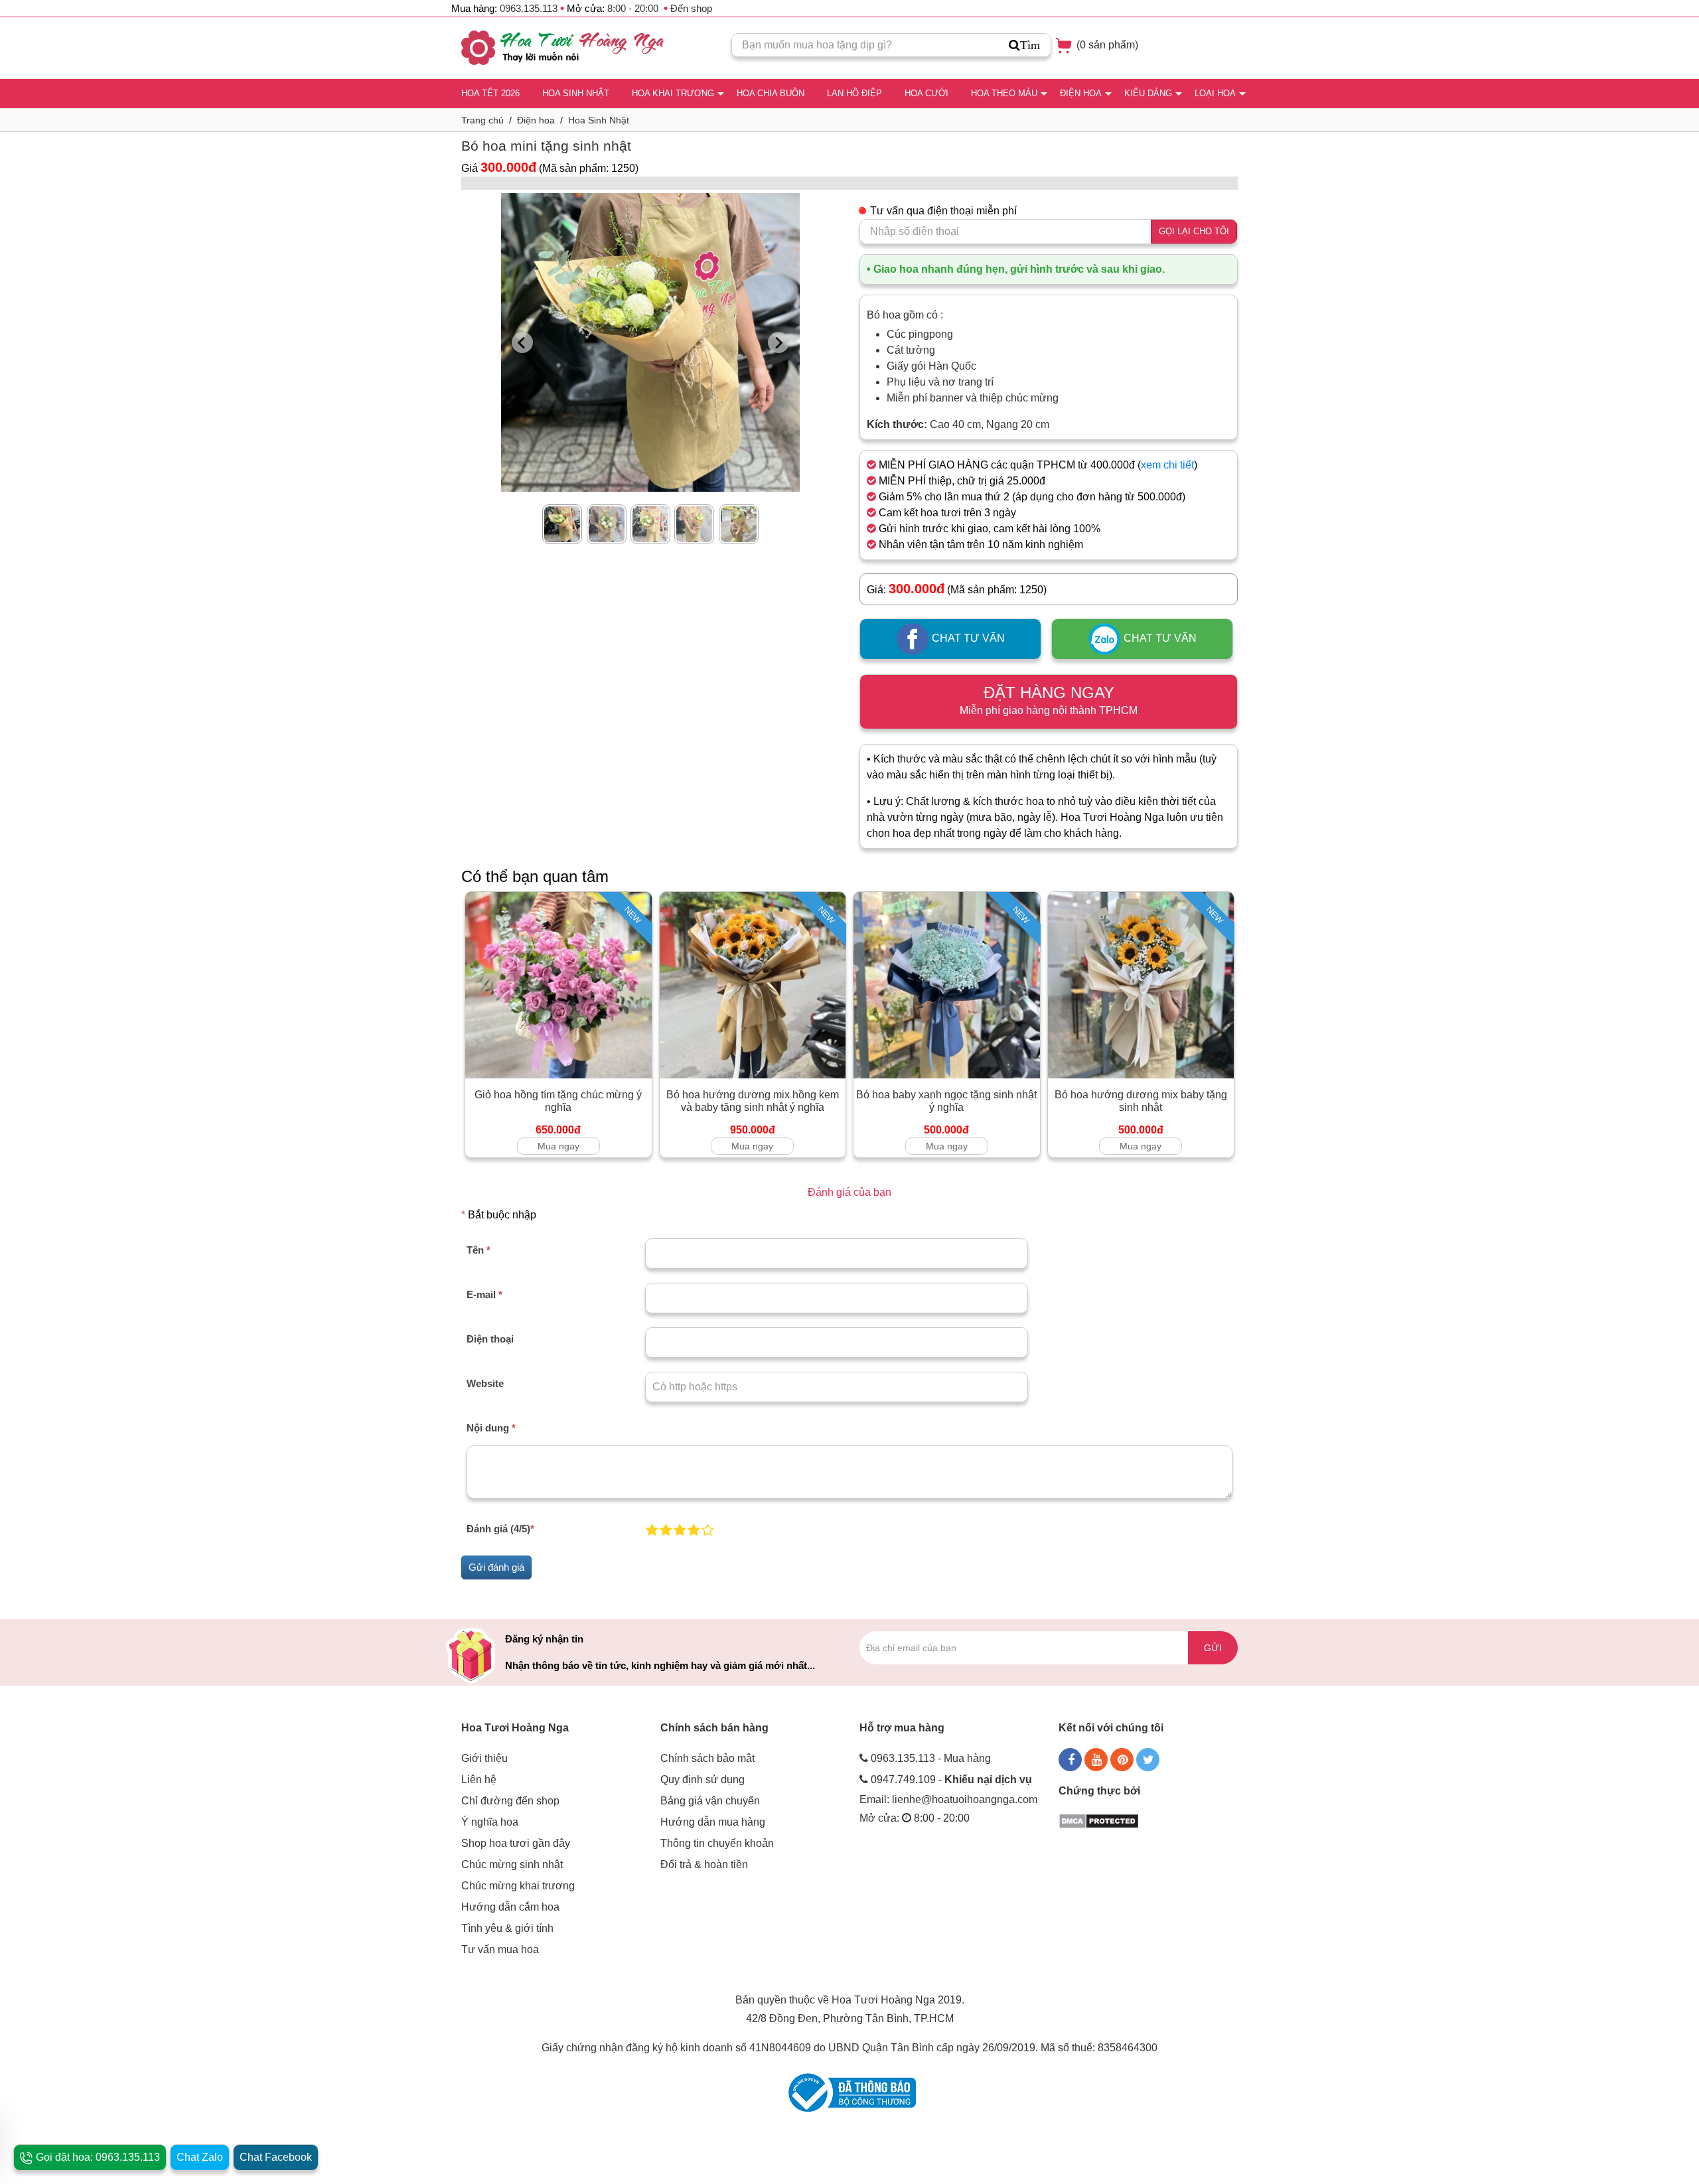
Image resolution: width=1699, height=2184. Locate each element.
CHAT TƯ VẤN (967, 639)
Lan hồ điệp (854, 93)
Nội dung (491, 1428)
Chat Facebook (276, 2157)
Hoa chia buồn (771, 93)
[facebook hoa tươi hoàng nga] (1070, 1760)
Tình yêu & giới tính (507, 1928)
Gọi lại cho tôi (1194, 231)
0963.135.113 (529, 8)
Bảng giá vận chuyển (710, 1801)
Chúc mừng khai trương (518, 1886)
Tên (479, 1250)
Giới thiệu (484, 1758)
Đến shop (691, 8)
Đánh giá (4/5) (500, 1529)
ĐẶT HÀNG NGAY (1049, 700)
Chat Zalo (200, 2157)
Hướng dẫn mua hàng (713, 1822)
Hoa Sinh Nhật (599, 120)
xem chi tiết (1167, 465)
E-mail (484, 1294)
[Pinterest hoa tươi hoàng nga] (1122, 1760)
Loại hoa (1215, 93)
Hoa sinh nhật (576, 93)
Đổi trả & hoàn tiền (704, 1864)
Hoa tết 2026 (490, 93)
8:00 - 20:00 (633, 8)
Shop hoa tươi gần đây (516, 1843)
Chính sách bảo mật (707, 1758)
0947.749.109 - (951, 1780)
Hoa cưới (926, 93)
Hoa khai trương (673, 93)
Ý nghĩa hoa (490, 1822)
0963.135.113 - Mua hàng (931, 1758)
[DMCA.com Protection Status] (1099, 1820)
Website (485, 1383)
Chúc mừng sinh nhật (512, 1864)
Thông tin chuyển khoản (717, 1843)
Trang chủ (482, 120)
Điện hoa (1081, 93)
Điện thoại (490, 1339)
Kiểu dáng (1148, 93)
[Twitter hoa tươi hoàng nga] (1148, 1760)
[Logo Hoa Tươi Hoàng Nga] (562, 48)
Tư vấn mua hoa (500, 1949)
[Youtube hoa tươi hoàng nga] (1096, 1760)
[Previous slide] (522, 342)
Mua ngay (558, 1146)
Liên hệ (479, 1780)
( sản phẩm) (1106, 45)
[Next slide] (778, 342)
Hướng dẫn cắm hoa (510, 1907)
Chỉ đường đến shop (510, 1801)
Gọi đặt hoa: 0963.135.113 (97, 2157)
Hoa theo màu (1004, 93)
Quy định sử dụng (702, 1780)
